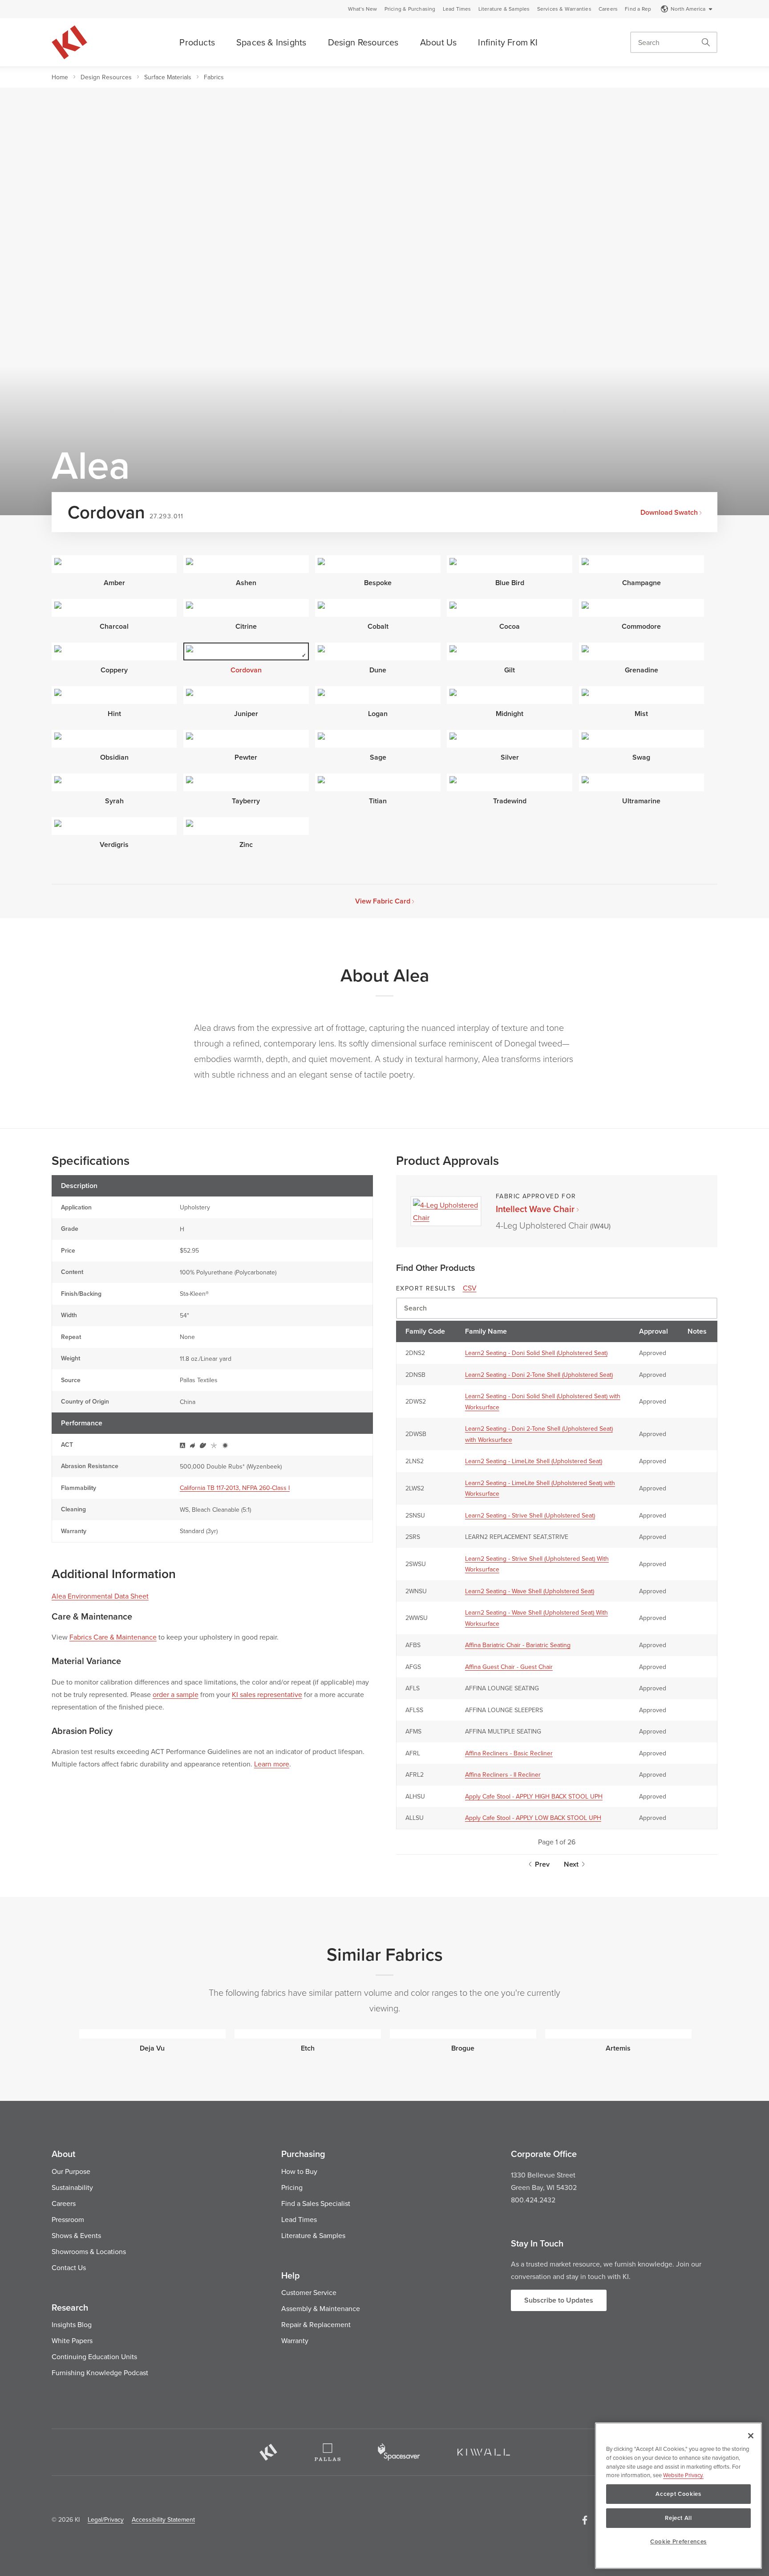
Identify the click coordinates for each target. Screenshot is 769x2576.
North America (688, 9)
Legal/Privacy (106, 2519)
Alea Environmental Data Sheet (100, 1596)
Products (197, 42)
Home (60, 77)
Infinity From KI (508, 42)
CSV (470, 1288)
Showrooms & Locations (89, 2251)
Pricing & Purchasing (410, 9)
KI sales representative (267, 1694)
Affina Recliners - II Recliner (503, 1774)
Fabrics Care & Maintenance (113, 1637)
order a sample (176, 1694)
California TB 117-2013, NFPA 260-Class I (235, 1488)
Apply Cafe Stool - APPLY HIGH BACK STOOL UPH (534, 1796)
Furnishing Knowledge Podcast (100, 2373)
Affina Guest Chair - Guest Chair (509, 1667)
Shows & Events (76, 2235)
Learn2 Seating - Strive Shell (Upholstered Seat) (530, 1515)
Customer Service (309, 2292)
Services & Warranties (564, 9)
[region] (678, 2496)
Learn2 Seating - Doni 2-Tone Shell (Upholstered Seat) (539, 1375)
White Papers (72, 2340)
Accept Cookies (678, 2494)
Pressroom (68, 2219)
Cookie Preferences (678, 2541)
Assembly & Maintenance (321, 2308)
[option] (152, 2040)
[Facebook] (585, 2520)
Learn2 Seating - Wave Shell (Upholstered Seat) (530, 1591)
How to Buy (299, 2171)
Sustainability (72, 2187)
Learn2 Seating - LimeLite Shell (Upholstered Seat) (534, 1461)
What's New (363, 9)
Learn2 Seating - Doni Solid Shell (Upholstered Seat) (536, 1353)
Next (571, 1864)
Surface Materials (168, 77)
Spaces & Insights (271, 42)
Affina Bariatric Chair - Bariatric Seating (518, 1645)
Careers (608, 9)
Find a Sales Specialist (316, 2203)
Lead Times (457, 9)
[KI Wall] (484, 2452)
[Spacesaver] (399, 2452)
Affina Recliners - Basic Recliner (509, 1753)
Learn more (272, 1764)
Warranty (295, 2340)
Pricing (292, 2187)
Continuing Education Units (94, 2356)
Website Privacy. (683, 2475)
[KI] (268, 2452)
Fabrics (214, 77)
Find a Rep (638, 9)
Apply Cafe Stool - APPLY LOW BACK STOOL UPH (533, 1818)
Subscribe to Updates (559, 2300)
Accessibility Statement (163, 2519)
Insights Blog (72, 2324)
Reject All (678, 2518)
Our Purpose (71, 2171)
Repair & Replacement (316, 2324)
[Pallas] (328, 2452)
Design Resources (363, 42)
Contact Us (69, 2267)
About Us (439, 42)
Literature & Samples (504, 9)
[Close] (751, 2436)
